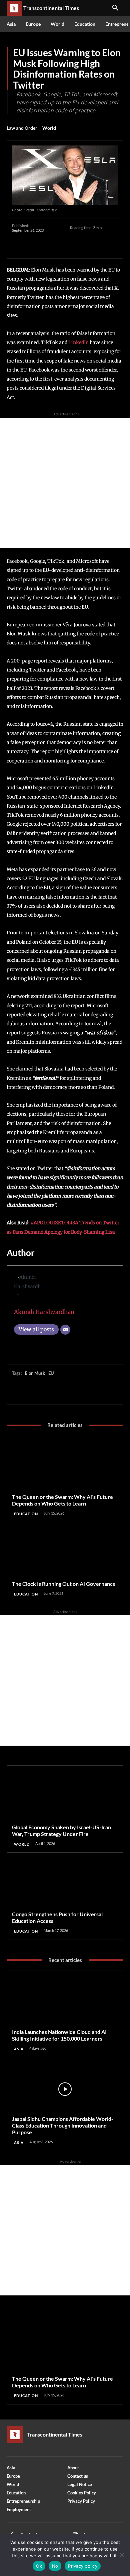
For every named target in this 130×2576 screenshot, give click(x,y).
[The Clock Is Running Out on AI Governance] (65, 1554)
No (55, 2566)
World (49, 128)
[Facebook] (19, 248)
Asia (19, 2049)
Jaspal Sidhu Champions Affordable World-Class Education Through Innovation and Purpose (63, 2125)
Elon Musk (35, 1373)
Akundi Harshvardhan (44, 1312)
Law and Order (22, 128)
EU (51, 1373)
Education (26, 1514)
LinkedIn (78, 342)
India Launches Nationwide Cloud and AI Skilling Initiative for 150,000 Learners (59, 2035)
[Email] (65, 1330)
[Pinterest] (49, 248)
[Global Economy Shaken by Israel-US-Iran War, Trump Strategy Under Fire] (65, 1797)
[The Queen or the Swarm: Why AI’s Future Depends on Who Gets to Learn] (65, 1467)
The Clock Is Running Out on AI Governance (64, 1584)
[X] (34, 248)
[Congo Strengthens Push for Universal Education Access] (65, 1884)
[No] (122, 2555)
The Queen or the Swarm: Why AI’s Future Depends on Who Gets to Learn (62, 1500)
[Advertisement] (65, 483)
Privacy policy (83, 2566)
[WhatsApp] (65, 248)
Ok (39, 2566)
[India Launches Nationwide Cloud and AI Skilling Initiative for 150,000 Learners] (65, 2002)
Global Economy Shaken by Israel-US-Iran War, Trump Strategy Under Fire (61, 1830)
